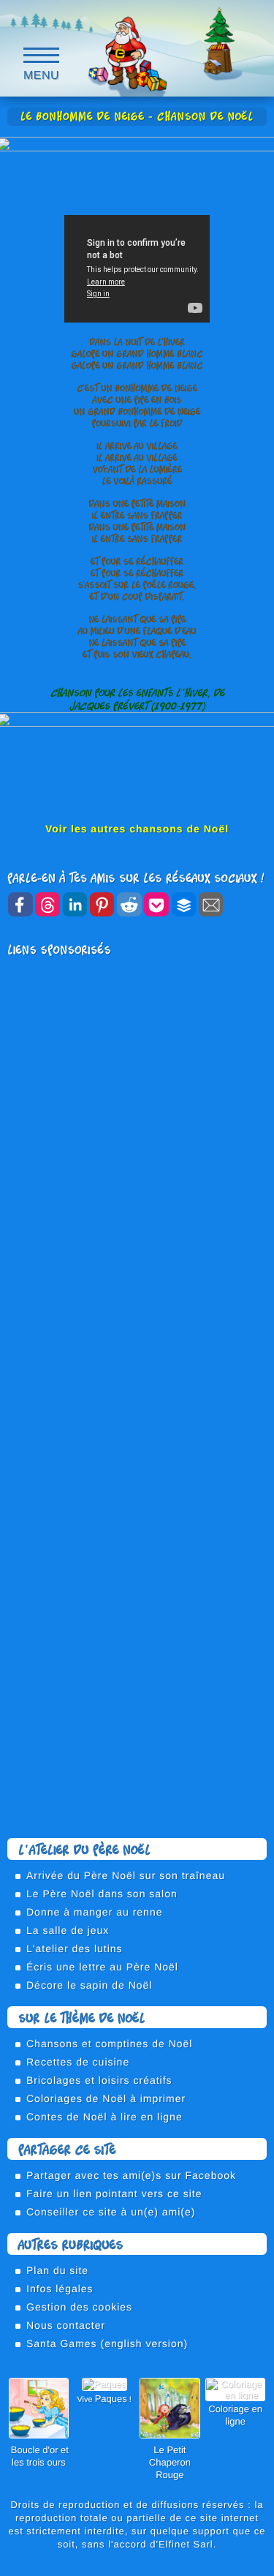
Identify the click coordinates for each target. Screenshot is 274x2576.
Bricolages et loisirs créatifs (99, 2080)
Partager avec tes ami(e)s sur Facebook (131, 2175)
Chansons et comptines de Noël (109, 2044)
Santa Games (62, 2343)
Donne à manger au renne (94, 1912)
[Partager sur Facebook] (20, 904)
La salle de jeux (68, 1930)
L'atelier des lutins (75, 1948)
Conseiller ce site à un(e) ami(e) (111, 2212)
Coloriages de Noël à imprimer (106, 2098)
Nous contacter (66, 2325)
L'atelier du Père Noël (84, 1849)
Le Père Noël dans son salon (102, 1894)
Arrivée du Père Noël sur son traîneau (126, 1875)
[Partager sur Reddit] (129, 904)
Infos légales (60, 2289)
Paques (111, 2399)
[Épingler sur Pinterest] (102, 904)
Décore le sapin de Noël (89, 1985)
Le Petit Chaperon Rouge (170, 2462)
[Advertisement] (137, 1101)
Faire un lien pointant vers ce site (114, 2193)
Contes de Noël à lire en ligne (104, 2117)
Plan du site (57, 2270)
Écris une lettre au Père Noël (102, 1967)
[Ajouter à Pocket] (156, 904)
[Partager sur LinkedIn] (75, 904)
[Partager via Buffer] (184, 904)
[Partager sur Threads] (47, 904)
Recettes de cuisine (78, 2062)
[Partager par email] (211, 904)
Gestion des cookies (79, 2307)
